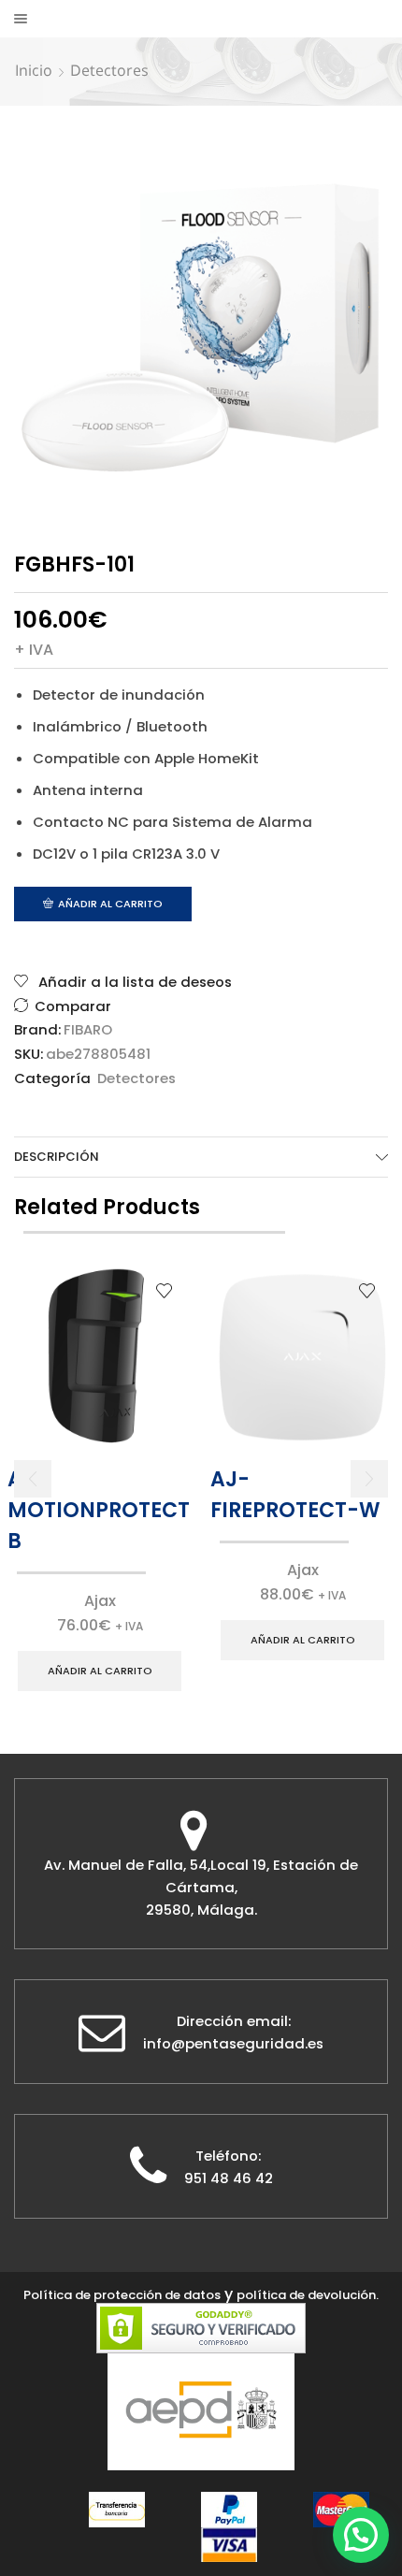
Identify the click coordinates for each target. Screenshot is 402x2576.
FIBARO (88, 1030)
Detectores (109, 70)
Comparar (73, 1006)
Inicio (34, 70)
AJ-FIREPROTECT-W (295, 1495)
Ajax (100, 1601)
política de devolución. (308, 2295)
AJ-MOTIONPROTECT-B (100, 1510)
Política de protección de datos (122, 2295)
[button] (33, 1479)
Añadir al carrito (110, 904)
